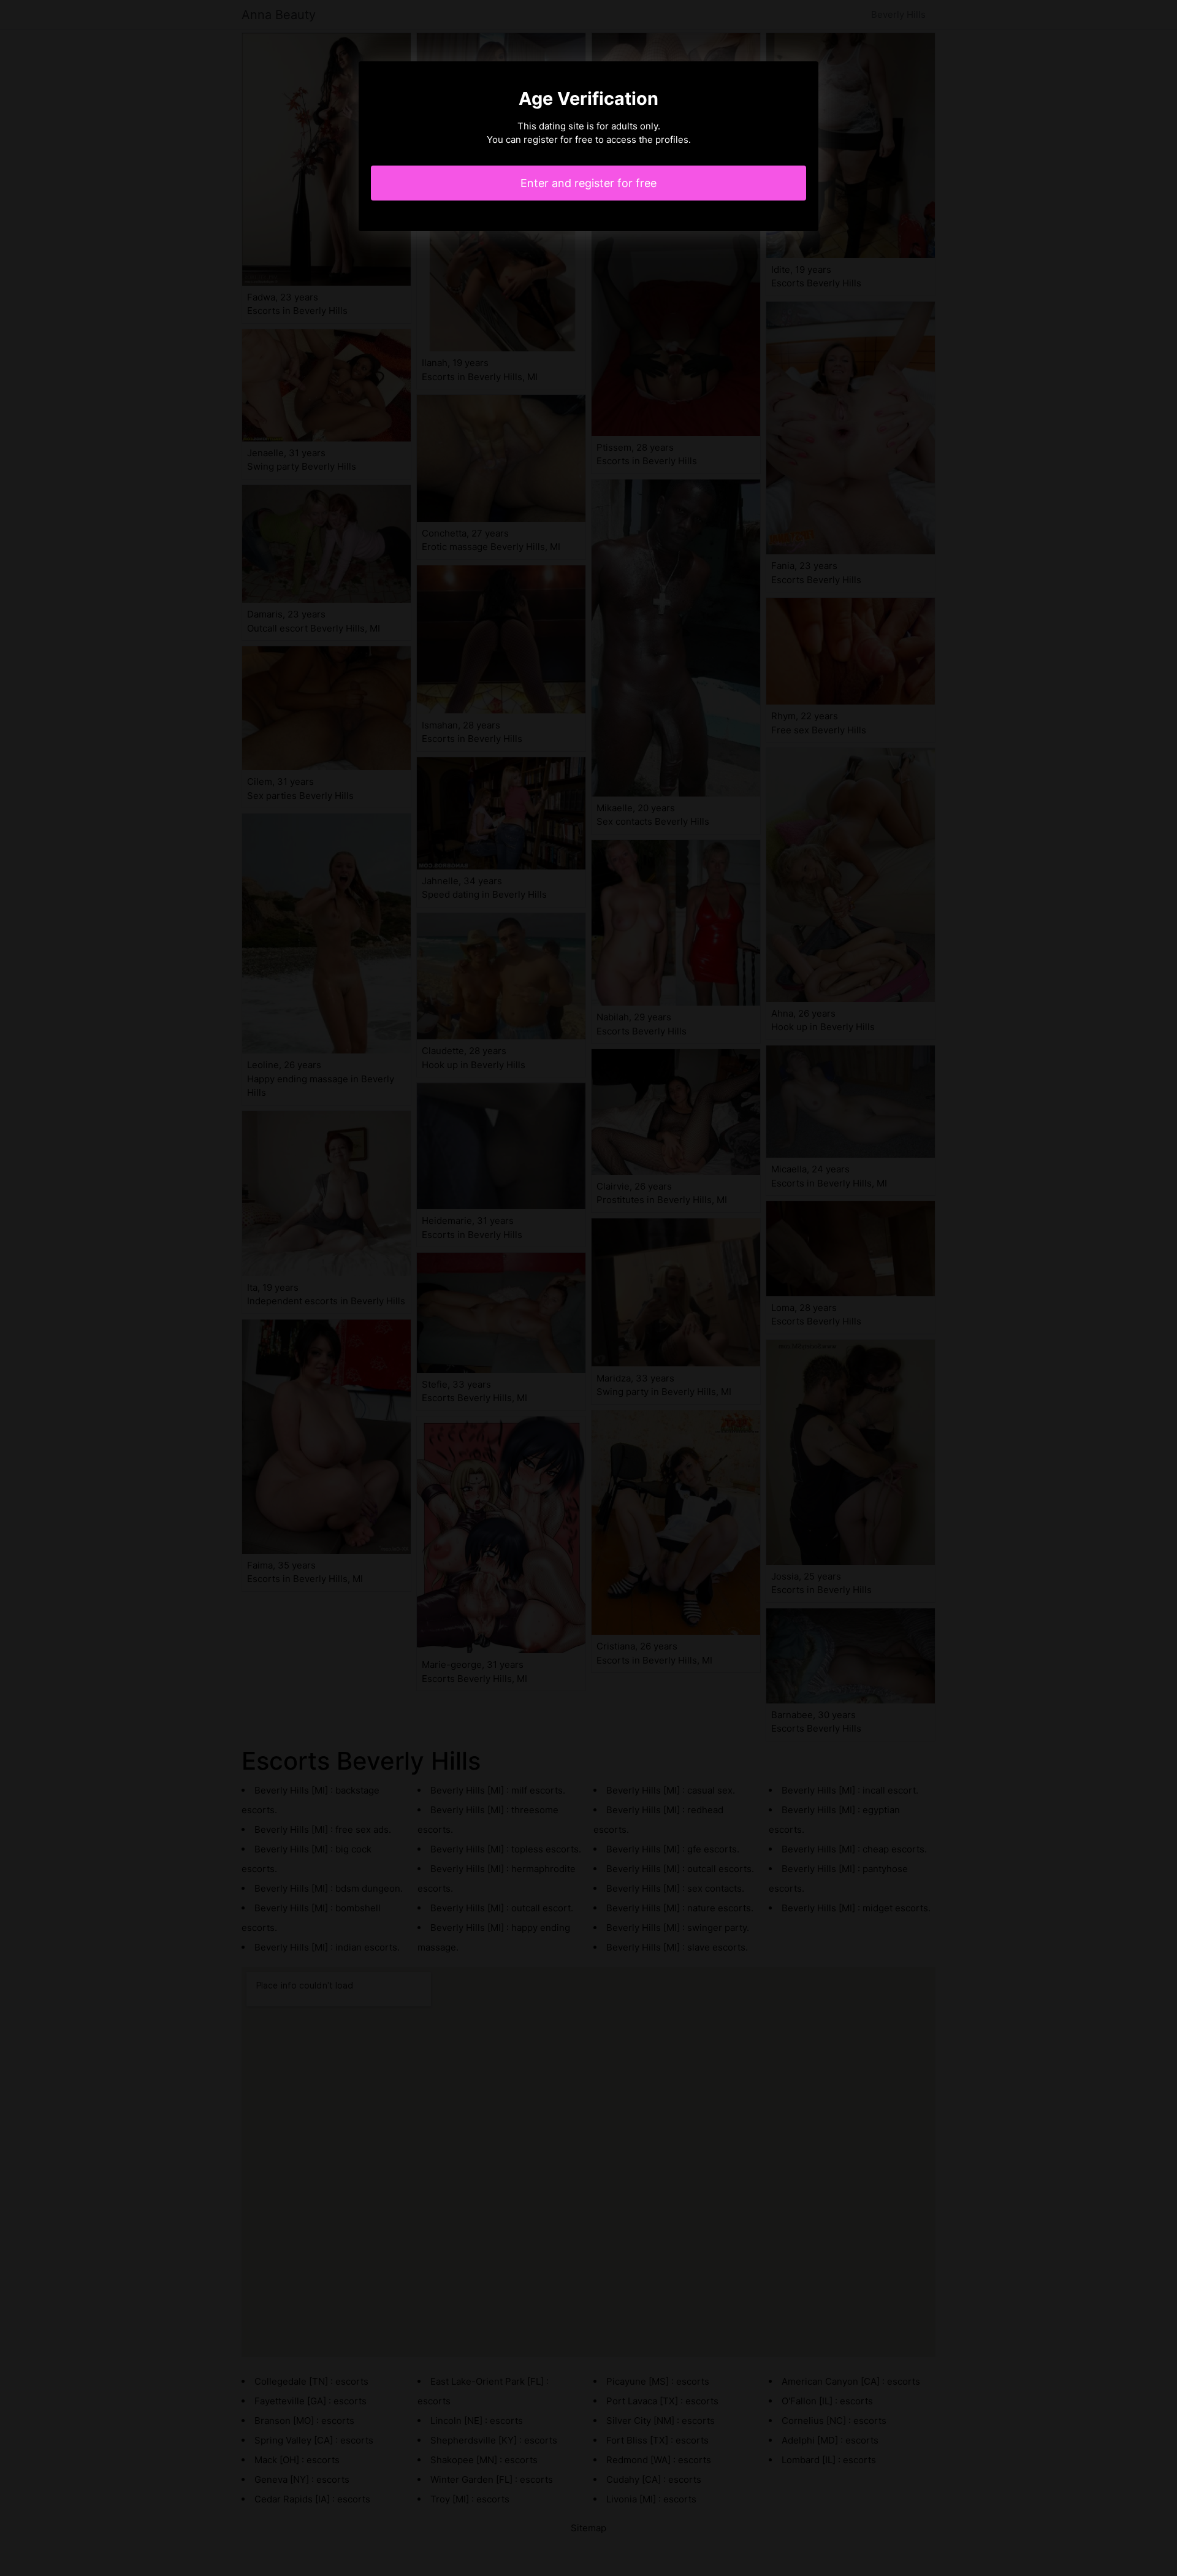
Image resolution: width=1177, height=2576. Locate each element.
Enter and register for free (588, 183)
